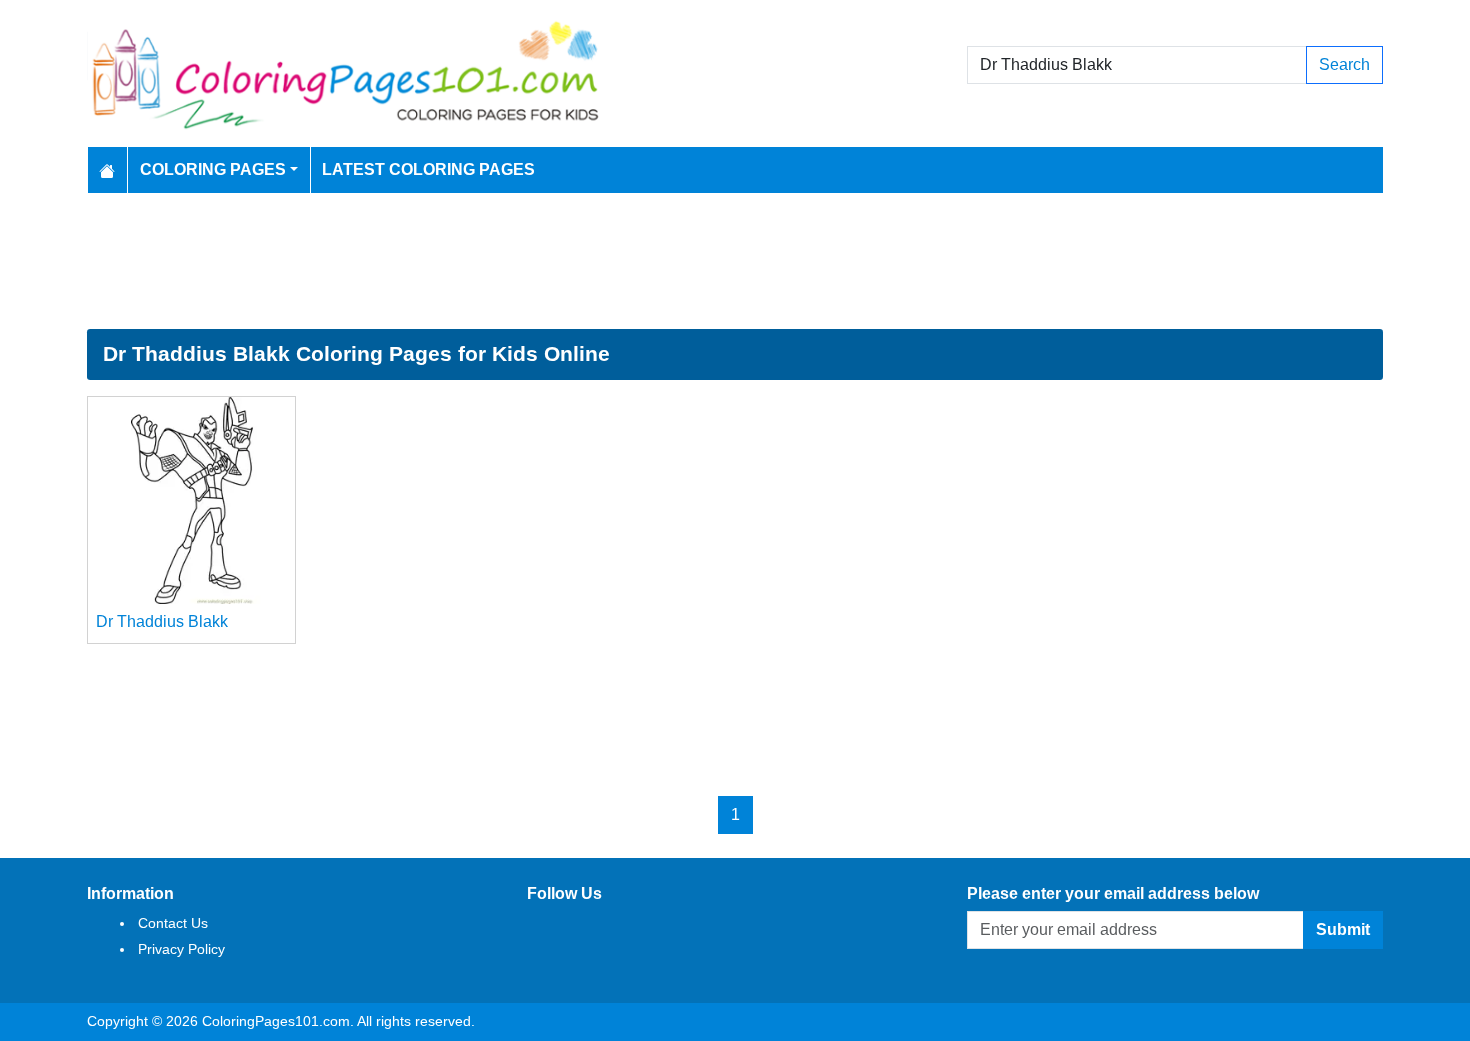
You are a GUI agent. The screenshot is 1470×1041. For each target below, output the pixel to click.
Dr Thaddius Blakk (162, 621)
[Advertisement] (735, 261)
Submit (1343, 929)
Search (1344, 64)
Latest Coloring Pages (428, 169)
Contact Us (173, 923)
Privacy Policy (181, 949)
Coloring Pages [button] (213, 169)
